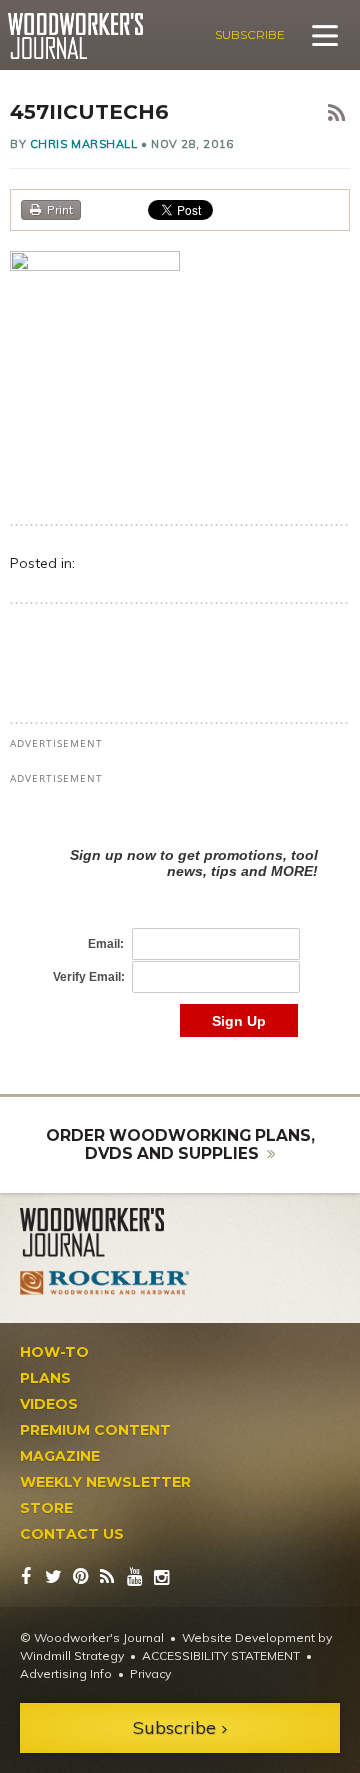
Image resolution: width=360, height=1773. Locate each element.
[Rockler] (105, 1283)
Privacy (150, 1673)
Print (60, 209)
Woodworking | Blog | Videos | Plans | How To (75, 36)
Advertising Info (66, 1673)
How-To (54, 1352)
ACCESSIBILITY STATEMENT (221, 1655)
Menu (325, 35)
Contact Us (72, 1534)
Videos (49, 1404)
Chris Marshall (84, 144)
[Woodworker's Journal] (105, 1233)
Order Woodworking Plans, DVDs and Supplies (180, 1144)
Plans (45, 1378)
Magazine (60, 1456)
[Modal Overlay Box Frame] (180, 921)
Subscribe (250, 34)
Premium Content (95, 1430)
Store (46, 1508)
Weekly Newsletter (105, 1482)
